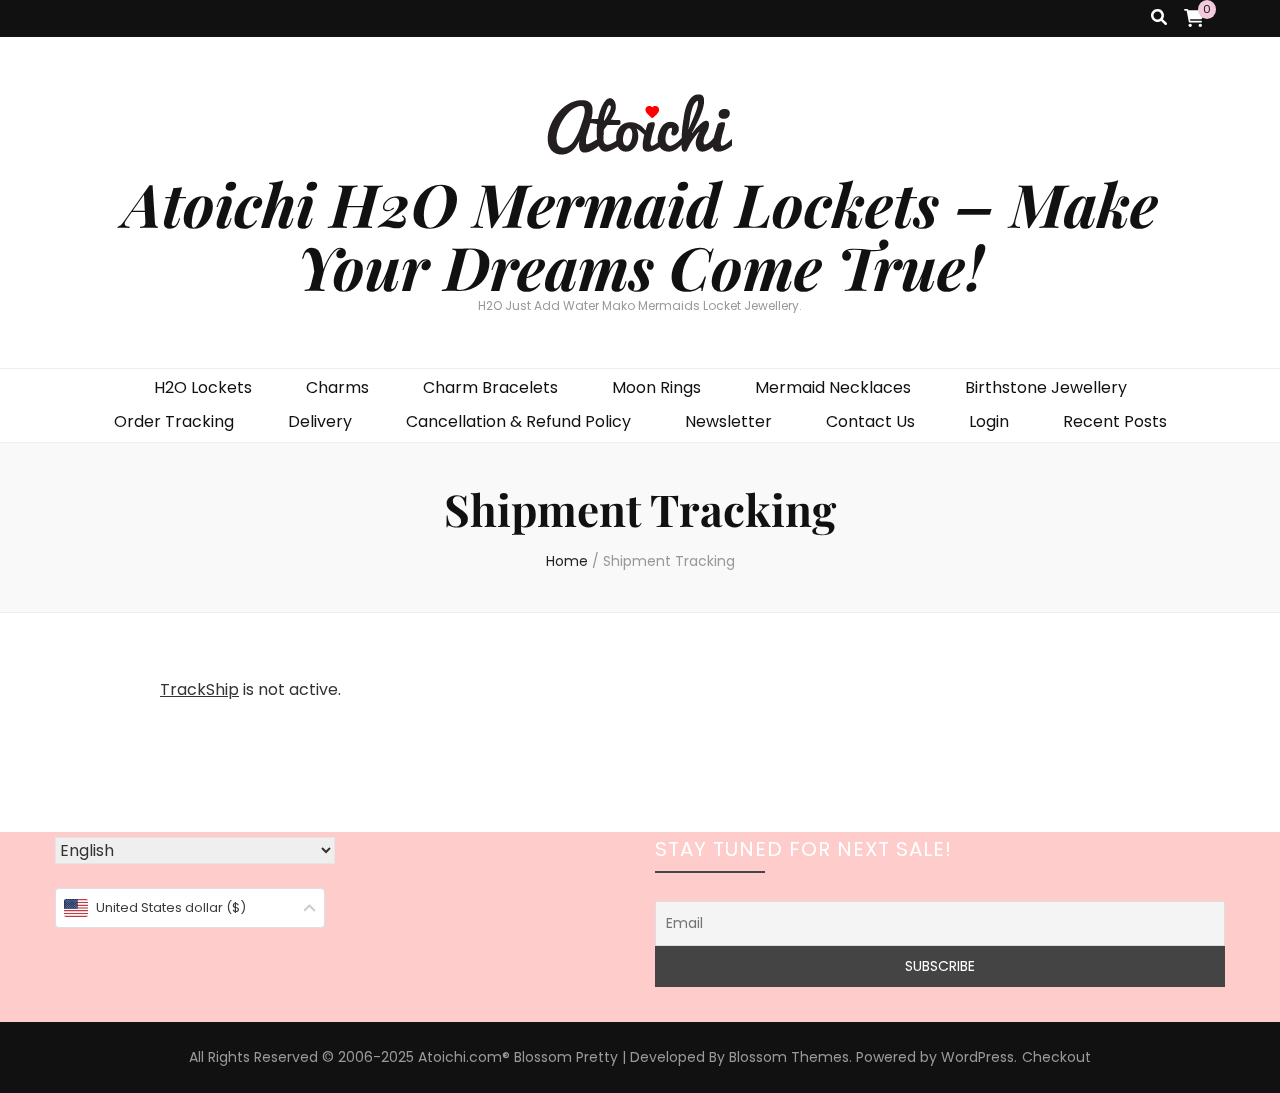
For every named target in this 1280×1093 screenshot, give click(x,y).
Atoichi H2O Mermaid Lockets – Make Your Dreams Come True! (640, 234)
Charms (337, 387)
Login (989, 421)
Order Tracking (174, 421)
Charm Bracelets (490, 387)
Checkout (1056, 1057)
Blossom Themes (789, 1057)
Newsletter (728, 421)
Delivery (320, 421)
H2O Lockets (203, 387)
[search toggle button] (1159, 18)
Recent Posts (1115, 421)
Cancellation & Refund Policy (518, 421)
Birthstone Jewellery (1046, 387)
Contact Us (870, 421)
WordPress (977, 1057)
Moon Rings (656, 387)
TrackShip (199, 689)
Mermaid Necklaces (833, 387)
